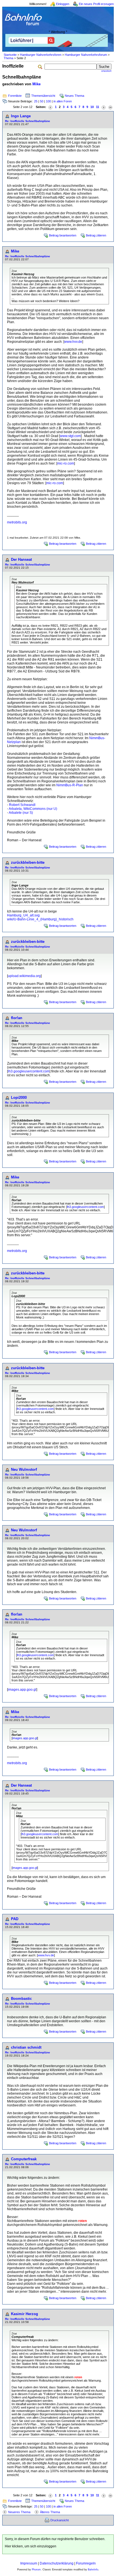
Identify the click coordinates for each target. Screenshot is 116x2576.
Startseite (10, 55)
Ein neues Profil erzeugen (96, 4)
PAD (15, 1919)
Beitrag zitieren (96, 235)
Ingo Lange (21, 116)
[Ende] (110, 107)
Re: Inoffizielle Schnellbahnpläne (28, 121)
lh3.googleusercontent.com (29, 1071)
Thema (8, 58)
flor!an (17, 1018)
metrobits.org (17, 522)
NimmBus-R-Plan (70, 785)
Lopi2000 (19, 1098)
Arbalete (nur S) (21, 813)
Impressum (29, 2563)
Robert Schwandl (22, 805)
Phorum (36, 2570)
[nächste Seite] (104, 107)
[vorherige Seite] (50, 107)
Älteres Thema (50, 2512)
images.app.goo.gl (22, 1690)
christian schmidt (26, 2047)
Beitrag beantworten (63, 235)
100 (48, 101)
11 (98, 107)
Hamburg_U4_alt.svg (23, 915)
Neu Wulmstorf (24, 1469)
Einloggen (63, 4)
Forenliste (15, 96)
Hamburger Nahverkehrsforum (86, 55)
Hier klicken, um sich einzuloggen (31, 2546)
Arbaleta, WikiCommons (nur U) (33, 809)
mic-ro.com (66, 463)
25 (36, 101)
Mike (36, 84)
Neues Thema (74, 96)
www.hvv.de (73, 342)
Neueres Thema (19, 2512)
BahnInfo (93, 2570)
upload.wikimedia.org (24, 976)
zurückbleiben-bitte (28, 862)
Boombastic (21, 1999)
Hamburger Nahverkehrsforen (41, 55)
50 (42, 101)
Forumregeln (86, 2563)
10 (92, 107)
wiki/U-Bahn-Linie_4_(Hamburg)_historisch (40, 919)
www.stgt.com (70, 436)
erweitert (106, 71)
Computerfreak (24, 2159)
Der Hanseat (21, 559)
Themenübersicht (43, 96)
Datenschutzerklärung (57, 2563)
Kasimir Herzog (24, 2314)
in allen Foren (63, 101)
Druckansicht (60, 2520)
